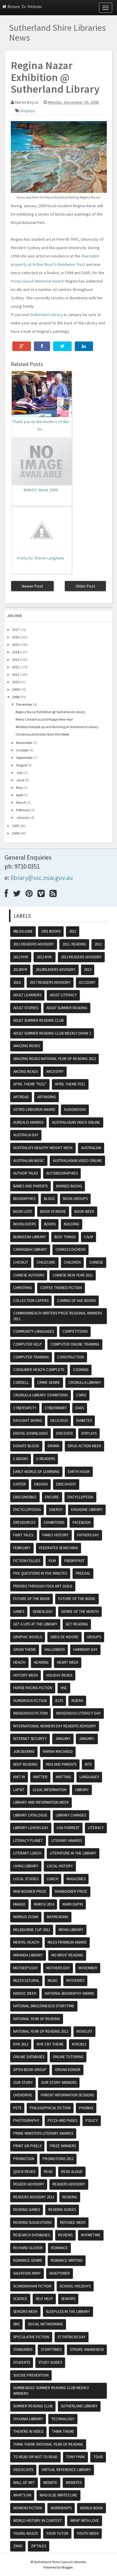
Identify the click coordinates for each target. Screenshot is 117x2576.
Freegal (83, 1573)
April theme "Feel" (30, 1084)
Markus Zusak (26, 1917)
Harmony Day (85, 1650)
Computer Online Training (75, 1344)
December (24, 704)
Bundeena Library (30, 1237)
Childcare (46, 1262)
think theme (63, 2431)
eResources (24, 1522)
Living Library (26, 1866)
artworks (46, 1097)
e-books (21, 1459)
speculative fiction (31, 2337)
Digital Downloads (30, 1433)
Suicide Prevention (31, 2375)
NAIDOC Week (25, 1993)
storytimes (51, 2349)
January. (87, 1739)
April (20, 795)
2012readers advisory (56, 970)
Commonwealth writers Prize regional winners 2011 (58, 1316)
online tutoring (68, 2057)
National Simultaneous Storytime (44, 2006)
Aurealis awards (28, 1122)
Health (19, 1662)
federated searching (58, 1548)
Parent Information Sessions (67, 2095)
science (20, 2299)
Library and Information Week (41, 1802)
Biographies (24, 1199)
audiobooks (75, 1109)
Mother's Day (25, 1968)
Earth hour (79, 1472)
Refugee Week (73, 2222)
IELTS (59, 1701)
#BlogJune (23, 931)
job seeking (24, 1751)
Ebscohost (66, 1484)
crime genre (49, 1382)
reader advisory (29, 2184)
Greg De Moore (64, 1637)
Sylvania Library (28, 2419)
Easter (19, 1484)
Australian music (29, 1161)
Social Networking (45, 2324)
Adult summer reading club (38, 1020)
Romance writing (67, 2260)
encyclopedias (27, 1510)
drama (54, 1446)
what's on (22, 2495)
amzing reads (25, 1072)
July (19, 773)
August (22, 765)
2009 (16, 689)
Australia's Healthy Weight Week (43, 1148)
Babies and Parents (30, 1186)
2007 (16, 826)
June (20, 780)
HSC (64, 1688)
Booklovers (24, 1224)
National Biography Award (69, 1993)
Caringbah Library (30, 1249)
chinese (96, 1262)
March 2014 (44, 1904)
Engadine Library (87, 1510)
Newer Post (32, 586)
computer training (31, 1357)
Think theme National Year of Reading (48, 2444)
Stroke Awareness (87, 2349)
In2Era (77, 1701)
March (21, 802)
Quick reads (24, 2172)
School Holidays (75, 2286)
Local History (60, 1866)
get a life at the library (35, 1624)
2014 (16, 652)
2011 (16, 674)
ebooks (41, 1484)
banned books (69, 1186)
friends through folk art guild (43, 1586)
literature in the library (73, 1853)
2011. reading (74, 944)
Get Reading (77, 1624)
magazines (76, 1879)
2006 (16, 833)
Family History (55, 1535)
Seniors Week (25, 2312)
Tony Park (75, 2457)
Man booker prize (30, 1891)
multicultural (26, 1981)
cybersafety (25, 1408)
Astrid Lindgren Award (34, 1109)
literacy (96, 1828)
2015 (16, 645)
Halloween (55, 1650)
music (53, 1981)
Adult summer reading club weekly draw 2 (52, 1033)
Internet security (30, 1739)
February (23, 810)
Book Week (84, 1211)
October (22, 750)
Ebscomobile (25, 1497)
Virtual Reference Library (66, 2470)
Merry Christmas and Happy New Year (44, 719)
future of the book (31, 1599)
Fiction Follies (27, 1561)
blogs (49, 1199)
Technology (63, 2419)
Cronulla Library (85, 1382)
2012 (16, 667)
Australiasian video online (77, 1161)
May (19, 787)
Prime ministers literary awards (43, 2133)
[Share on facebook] (42, 346)
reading (70, 2197)
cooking (81, 1370)
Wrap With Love (85, 2521)
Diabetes (84, 1420)
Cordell (21, 1382)
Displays (28, 111)
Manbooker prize (71, 1891)
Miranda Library (28, 1955)
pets (17, 2108)
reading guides (62, 2210)
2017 (16, 630)
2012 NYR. (45, 957)
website (50, 2483)
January (23, 817)
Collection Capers (31, 1301)
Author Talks (25, 1173)
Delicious (59, 1420)
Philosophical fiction (50, 2108)
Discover (64, 1433)
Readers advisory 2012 (34, 2197)
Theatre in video (28, 2431)
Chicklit (21, 1262)
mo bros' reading (67, 1955)
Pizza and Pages (62, 2120)
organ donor (68, 2070)
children (72, 1262)
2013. (17, 982)
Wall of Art (24, 2483)
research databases (31, 2235)
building (72, 1224)
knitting (63, 1777)
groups (94, 1637)
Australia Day (26, 1135)
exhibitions (54, 1522)
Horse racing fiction (33, 1688)
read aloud (72, 2172)
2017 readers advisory (50, 982)
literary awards (67, 1841)
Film (52, 1561)
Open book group (30, 2070)
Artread (21, 1097)
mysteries (75, 1981)
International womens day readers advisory (55, 1726)
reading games (27, 2210)
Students (22, 2362)
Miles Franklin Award (67, 1942)
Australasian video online (76, 1122)
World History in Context (37, 2521)
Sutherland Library (46, 315)
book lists (22, 1211)
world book (91, 2508)
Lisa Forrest (68, 1828)
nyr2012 (79, 2044)
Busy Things (65, 1237)
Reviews (65, 2235)
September (24, 758)
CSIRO (81, 1395)
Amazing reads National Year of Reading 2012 (54, 1059)
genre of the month (80, 1612)
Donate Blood (26, 1446)
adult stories (26, 1008)
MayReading (58, 1917)
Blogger (67, 2567)
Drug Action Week (84, 1446)
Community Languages (34, 1331)
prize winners (63, 2146)
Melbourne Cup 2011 (32, 1930)
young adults (25, 2533)
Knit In (19, 1777)
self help (44, 2299)
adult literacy (63, 995)
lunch (52, 1879)
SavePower (60, 2273)
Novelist (84, 2031)
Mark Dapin (73, 1904)
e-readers (46, 1459)
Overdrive (23, 2095)
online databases (29, 2057)
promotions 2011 (58, 2159)
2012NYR (20, 970)
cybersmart (56, 1408)
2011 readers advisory (34, 944)
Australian (91, 1148)
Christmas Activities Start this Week (42, 734)
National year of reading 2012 (41, 2031)
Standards (23, 2349)
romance (59, 2248)
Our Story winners (59, 2082)
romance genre (28, 2260)
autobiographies (62, 1173)
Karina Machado (58, 1751)
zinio (18, 2546)
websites (74, 2483)
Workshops (61, 2508)
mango (19, 1904)
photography (26, 2120)
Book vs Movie (53, 1211)
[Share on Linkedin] (84, 346)
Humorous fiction (30, 1701)
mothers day (58, 1968)
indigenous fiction (30, 1713)
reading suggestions (32, 2222)
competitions (75, 1331)
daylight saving (28, 1420)
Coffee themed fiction (61, 1288)
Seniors (68, 2299)
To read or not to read (35, 2457)
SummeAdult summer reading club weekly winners (51, 2391)
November (24, 743)
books (50, 1224)
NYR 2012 (21, 2044)
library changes (71, 1815)
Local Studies (26, 1879)
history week (25, 1675)
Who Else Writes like (58, 2495)
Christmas (22, 1288)
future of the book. (77, 1599)
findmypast (74, 1561)
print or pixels (27, 2146)
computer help (28, 1344)
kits (88, 1764)
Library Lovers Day (31, 1828)
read (48, 2172)
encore (52, 1497)
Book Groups (75, 1199)
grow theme (25, 1650)
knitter (40, 1777)
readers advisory (69, 2184)
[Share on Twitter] (62, 346)
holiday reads (59, 1675)
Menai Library (71, 1930)
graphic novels (28, 1637)
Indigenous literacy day (78, 1713)
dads (80, 1408)
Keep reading (25, 1764)
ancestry (55, 1072)
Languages (89, 1777)
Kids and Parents (61, 1764)
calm (88, 1237)
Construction (71, 1357)
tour (98, 2457)
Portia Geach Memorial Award (37, 281)
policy (92, 2120)
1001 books (51, 931)
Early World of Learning (36, 1472)
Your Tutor (57, 2533)
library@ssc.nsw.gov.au (42, 878)
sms (16, 2324)
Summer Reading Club (33, 2406)
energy (56, 1510)
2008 (16, 697)
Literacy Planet (28, 1841)
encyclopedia (80, 1497)
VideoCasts (23, 2470)
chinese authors (29, 1275)
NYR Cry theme (50, 2044)
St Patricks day (72, 2337)
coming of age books (76, 1301)
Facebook (82, 1522)
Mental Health (26, 1942)
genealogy (43, 1612)
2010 (16, 682)
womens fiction (28, 2508)
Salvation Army (27, 2273)
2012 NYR (21, 957)
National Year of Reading (37, 2019)
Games (19, 1612)
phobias (86, 2108)
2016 (16, 637)
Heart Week (68, 1662)
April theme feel (70, 1084)
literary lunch (27, 1853)
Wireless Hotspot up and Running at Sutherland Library (57, 727)
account (87, 982)
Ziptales (39, 2546)
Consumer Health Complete (39, 1370)
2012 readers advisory (81, 957)
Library (82, 1790)
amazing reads (27, 1046)
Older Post (85, 586)
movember (88, 1968)
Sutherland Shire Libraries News (57, 32)
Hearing (41, 1662)
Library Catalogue (30, 1815)
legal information (50, 1790)
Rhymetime (91, 2235)
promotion (24, 2159)
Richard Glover (28, 2248)
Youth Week (88, 2533)
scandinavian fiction (32, 2286)
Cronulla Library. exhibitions (40, 1395)
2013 (16, 659)
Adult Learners (27, 995)
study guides (50, 2362)
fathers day (88, 1535)
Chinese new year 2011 (73, 1275)
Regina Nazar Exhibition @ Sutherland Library (50, 712)
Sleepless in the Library (68, 2312)
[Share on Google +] (22, 346)
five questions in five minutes (40, 1573)
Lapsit (19, 1790)
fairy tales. (24, 1535)
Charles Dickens (70, 1249)
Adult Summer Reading (67, 1008)
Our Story (23, 2082)
